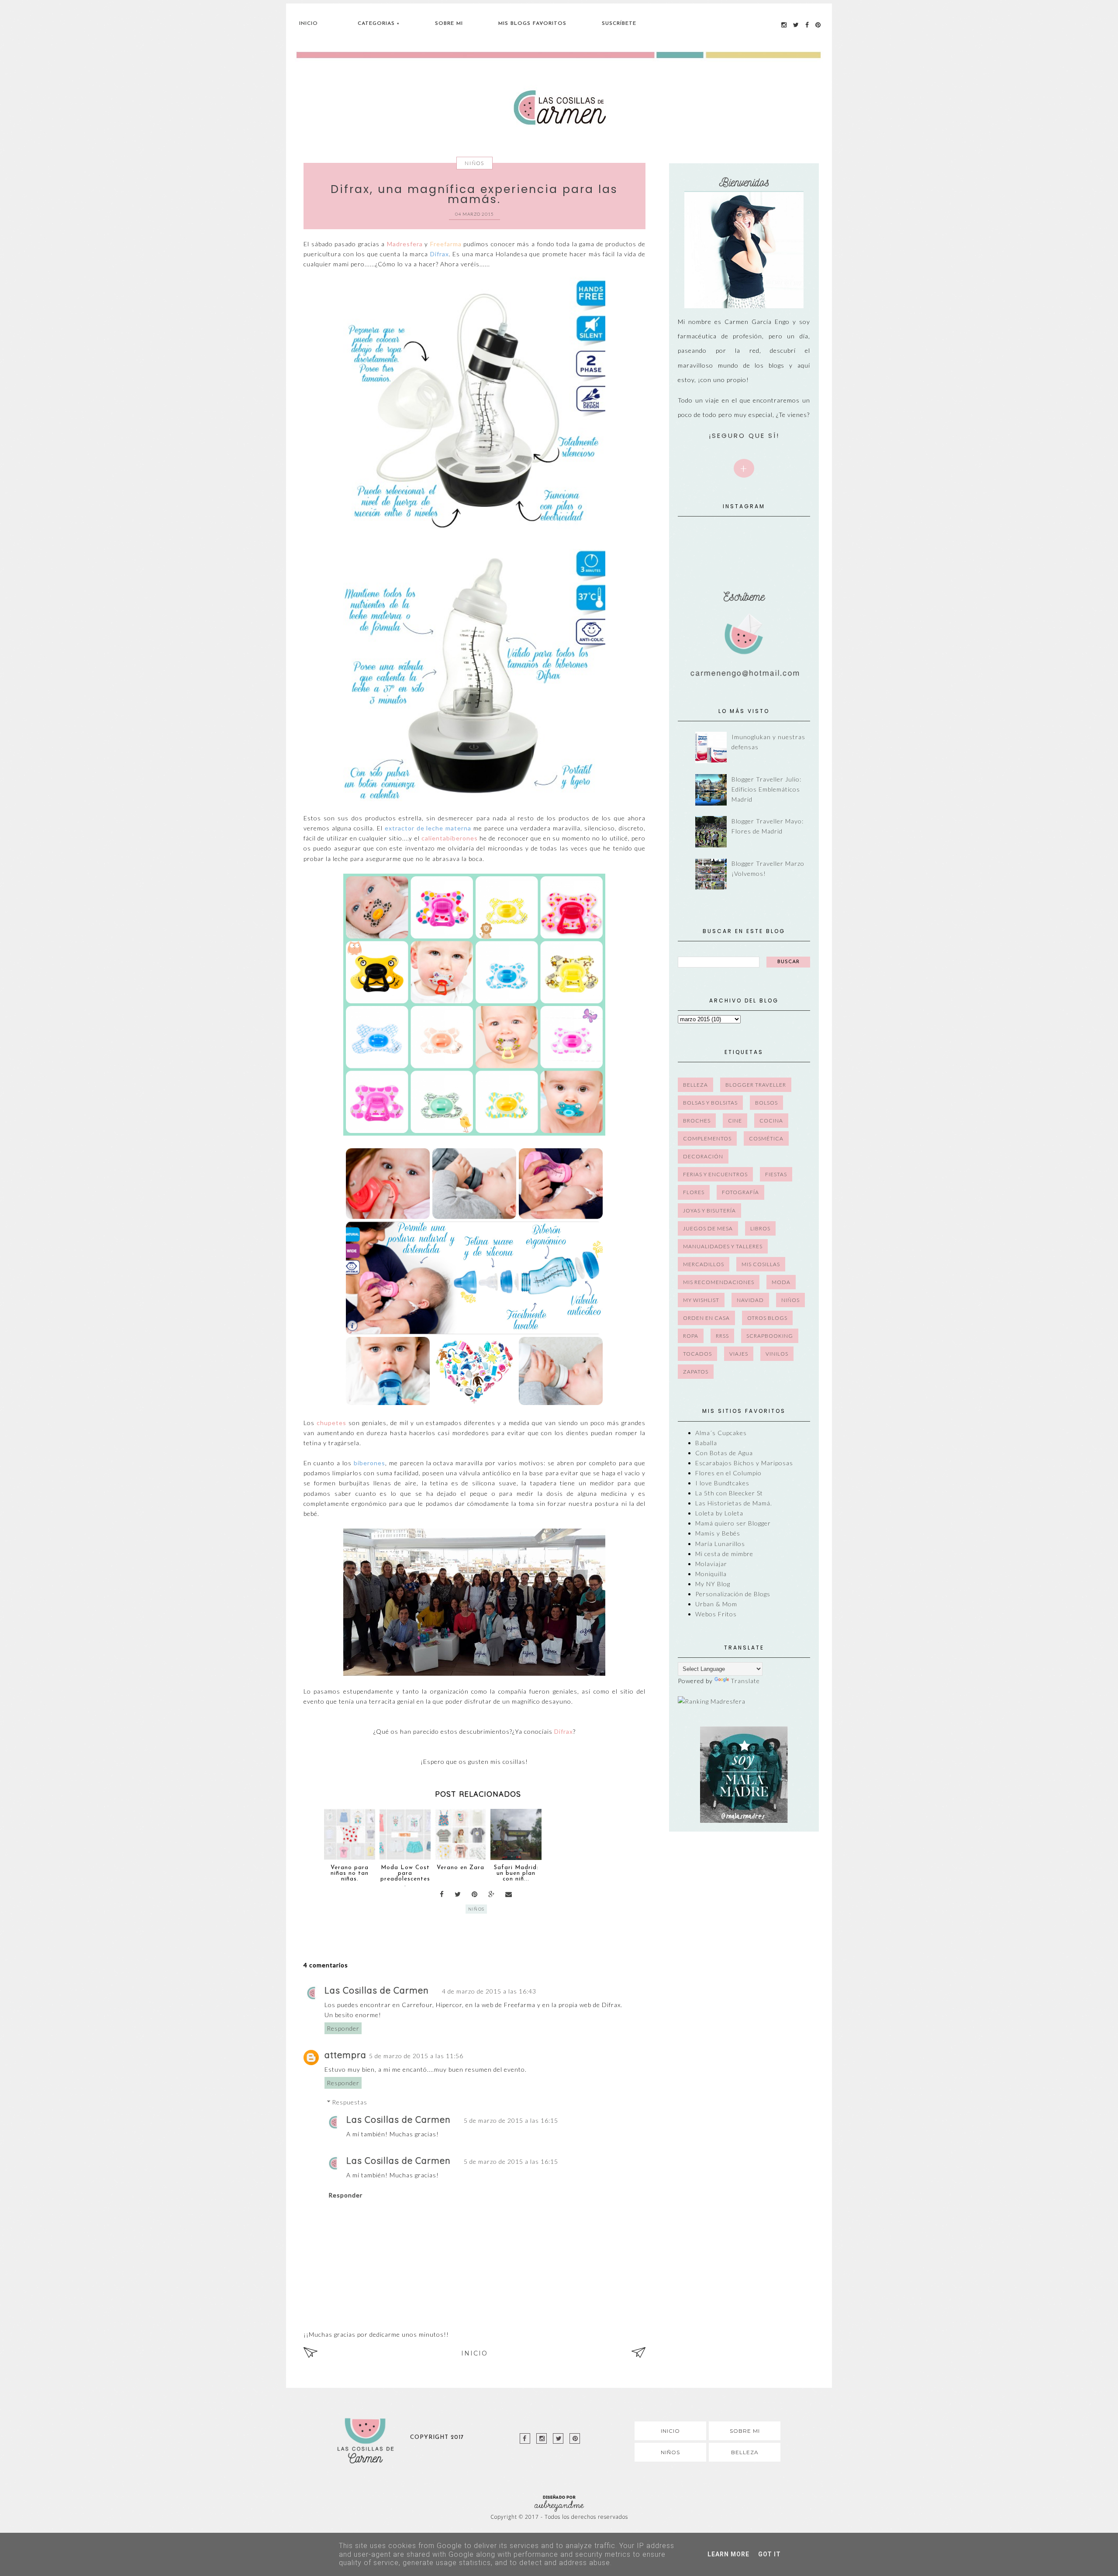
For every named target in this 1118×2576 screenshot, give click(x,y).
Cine (735, 1121)
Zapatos (696, 1372)
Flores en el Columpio (728, 1473)
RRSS (722, 1336)
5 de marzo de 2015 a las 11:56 (416, 2056)
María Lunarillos (720, 1544)
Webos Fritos (716, 1614)
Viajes (739, 1354)
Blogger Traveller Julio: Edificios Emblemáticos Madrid (766, 789)
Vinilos (777, 1354)
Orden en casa (706, 1318)
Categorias (376, 24)
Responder (343, 2028)
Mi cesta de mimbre (724, 1554)
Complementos (707, 1138)
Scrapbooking (770, 1336)
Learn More (728, 2554)
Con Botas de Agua (724, 1453)
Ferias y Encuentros (715, 1174)
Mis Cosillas (761, 1264)
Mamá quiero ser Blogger (733, 1523)
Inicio (309, 24)
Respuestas (350, 2102)
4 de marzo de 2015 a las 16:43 (489, 1991)
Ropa (691, 1336)
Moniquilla (711, 1574)
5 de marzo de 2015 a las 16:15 (511, 2120)
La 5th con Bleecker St (729, 1493)
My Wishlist (701, 1300)
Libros (760, 1228)
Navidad (750, 1300)
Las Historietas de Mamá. (734, 1503)
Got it (769, 2554)
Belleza (695, 1085)
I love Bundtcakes (722, 1483)
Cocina (771, 1121)
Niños (474, 163)
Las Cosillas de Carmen (377, 1990)
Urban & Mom (716, 1604)
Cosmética (766, 1138)
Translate (745, 1681)
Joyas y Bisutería (709, 1211)
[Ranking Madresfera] (712, 1701)
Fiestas (776, 1174)
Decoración (703, 1156)
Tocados (697, 1354)
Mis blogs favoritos (532, 24)
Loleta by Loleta (719, 1513)
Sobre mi (745, 2431)
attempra (345, 2055)
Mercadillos (704, 1264)
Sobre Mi (449, 24)
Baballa (706, 1443)
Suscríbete (619, 24)
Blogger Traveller (756, 1085)
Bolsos (766, 1103)
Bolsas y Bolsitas (710, 1103)
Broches (697, 1121)
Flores (694, 1192)
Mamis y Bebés (718, 1533)
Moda (781, 1282)
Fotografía (740, 1192)
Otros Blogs (767, 1318)
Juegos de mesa (708, 1228)
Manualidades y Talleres (723, 1246)
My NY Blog (713, 1584)
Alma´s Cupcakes (721, 1433)
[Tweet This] (458, 1894)
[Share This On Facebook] (442, 1894)
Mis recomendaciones (719, 1282)
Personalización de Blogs (733, 1594)
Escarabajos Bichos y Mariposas (744, 1463)
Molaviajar (711, 1564)
